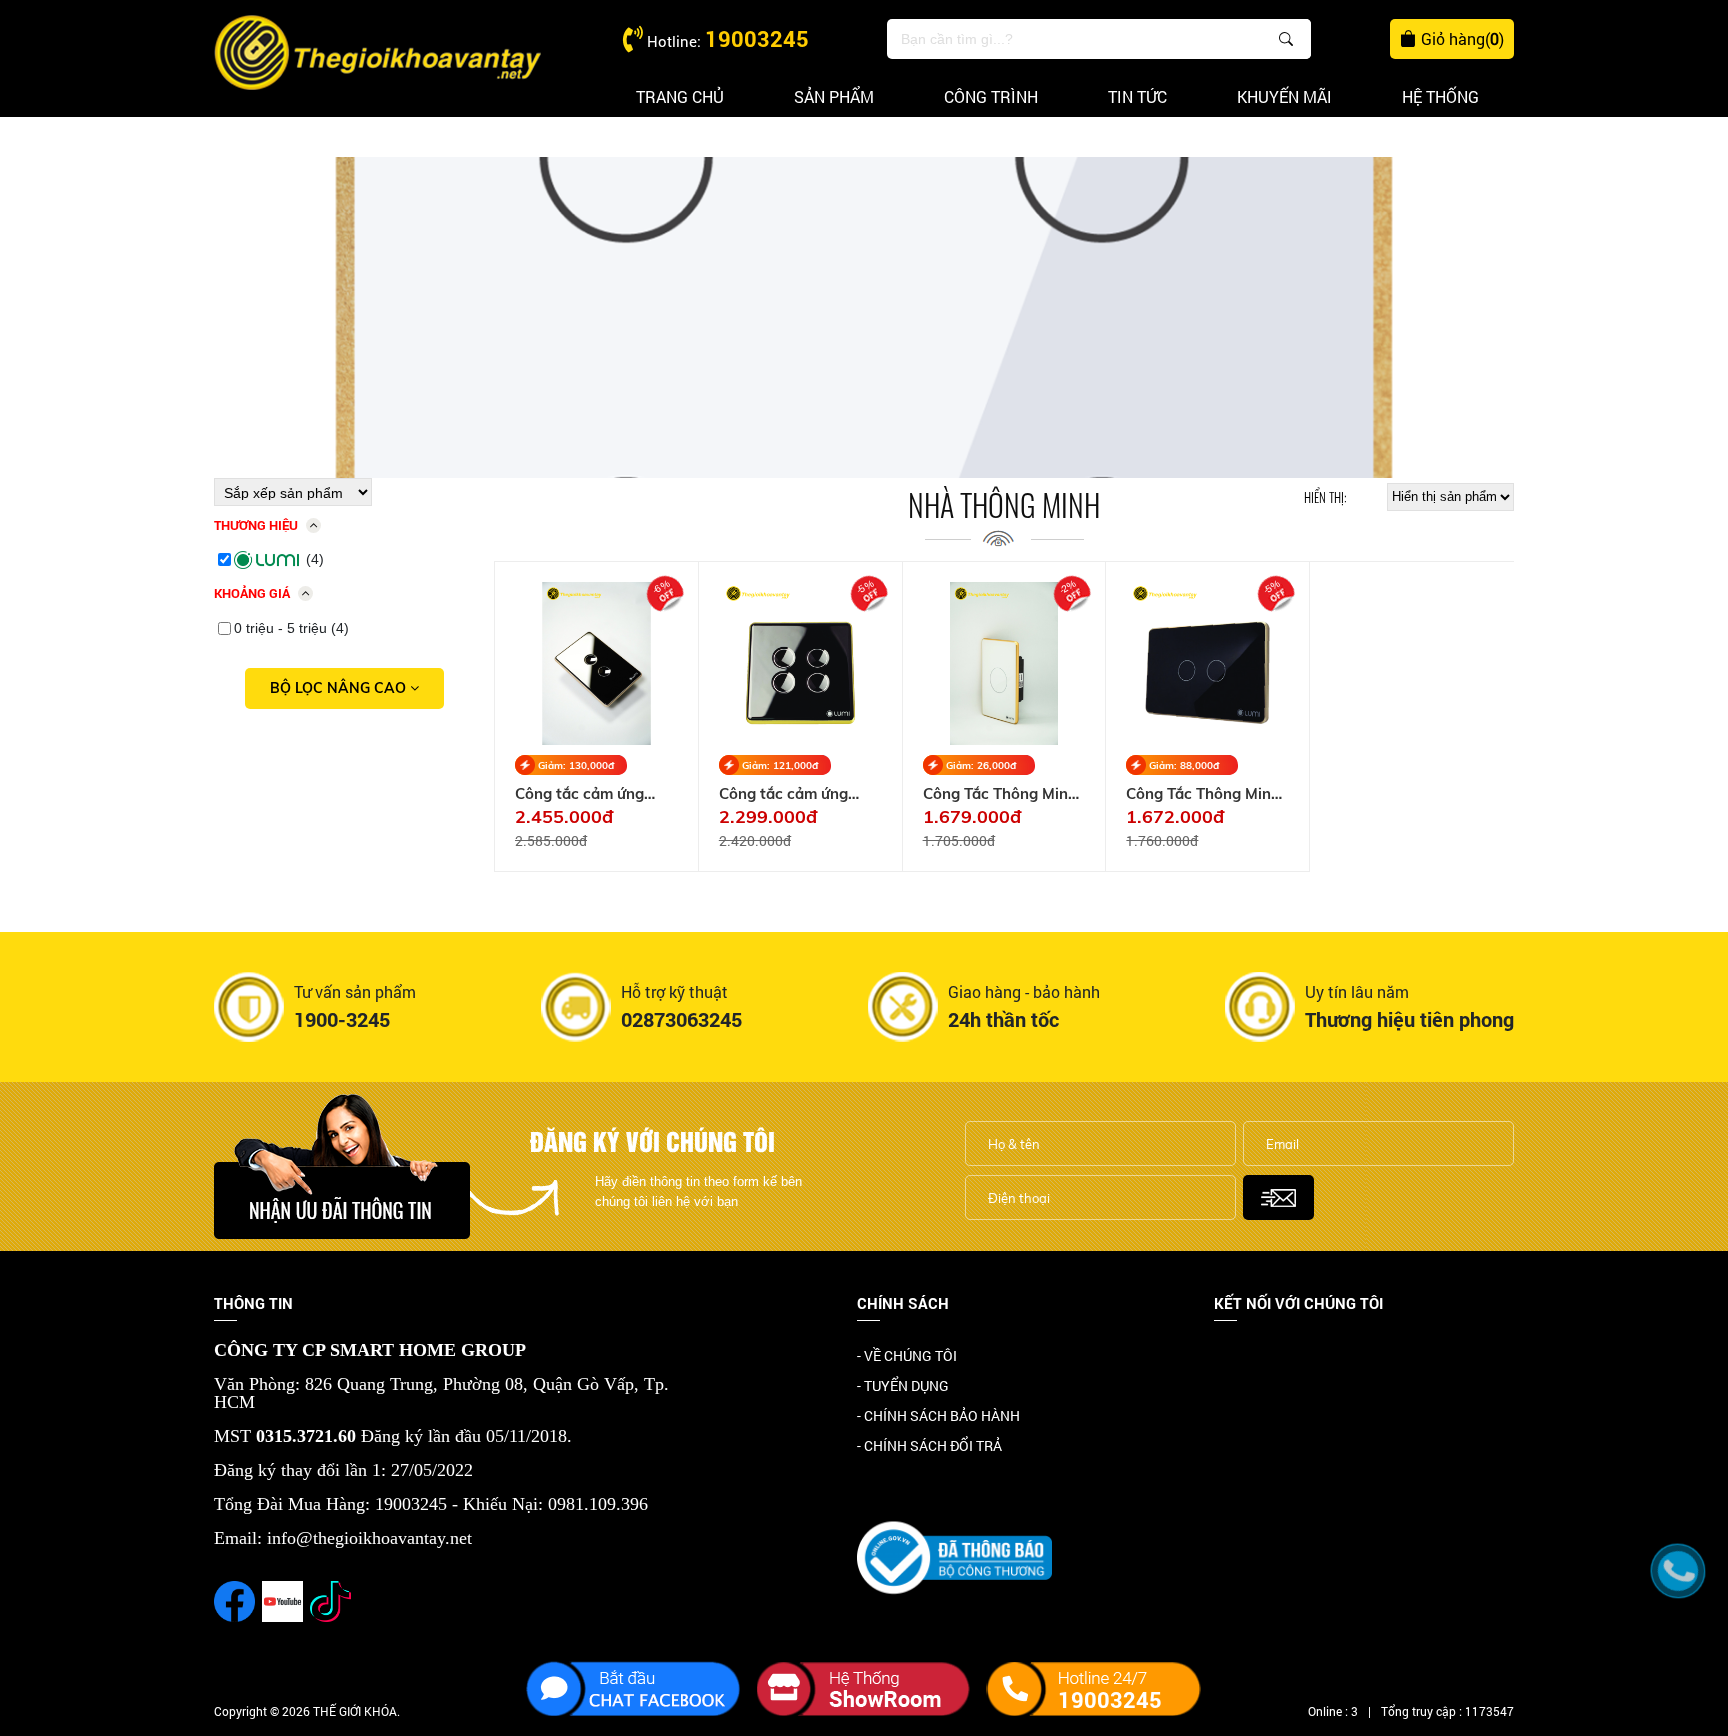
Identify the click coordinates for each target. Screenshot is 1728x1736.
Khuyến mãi (1284, 96)
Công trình (991, 96)
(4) (315, 559)
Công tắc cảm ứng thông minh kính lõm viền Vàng (791, 794)
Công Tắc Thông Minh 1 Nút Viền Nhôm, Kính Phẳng (1003, 794)
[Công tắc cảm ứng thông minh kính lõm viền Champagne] (596, 663)
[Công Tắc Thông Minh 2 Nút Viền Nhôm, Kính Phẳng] (1207, 663)
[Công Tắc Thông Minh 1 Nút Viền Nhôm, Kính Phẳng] (1004, 663)
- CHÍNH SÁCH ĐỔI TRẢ (929, 1445)
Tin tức (1137, 96)
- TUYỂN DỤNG (903, 1385)
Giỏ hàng (1462, 38)
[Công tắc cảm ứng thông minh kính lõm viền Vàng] (800, 663)
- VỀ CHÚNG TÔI (907, 1355)
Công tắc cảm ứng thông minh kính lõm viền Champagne (587, 794)
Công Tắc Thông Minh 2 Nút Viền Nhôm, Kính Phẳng (1206, 794)
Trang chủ (680, 96)
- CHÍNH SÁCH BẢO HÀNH (938, 1415)
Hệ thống (1440, 96)
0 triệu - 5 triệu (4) (291, 628)
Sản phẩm (834, 96)
